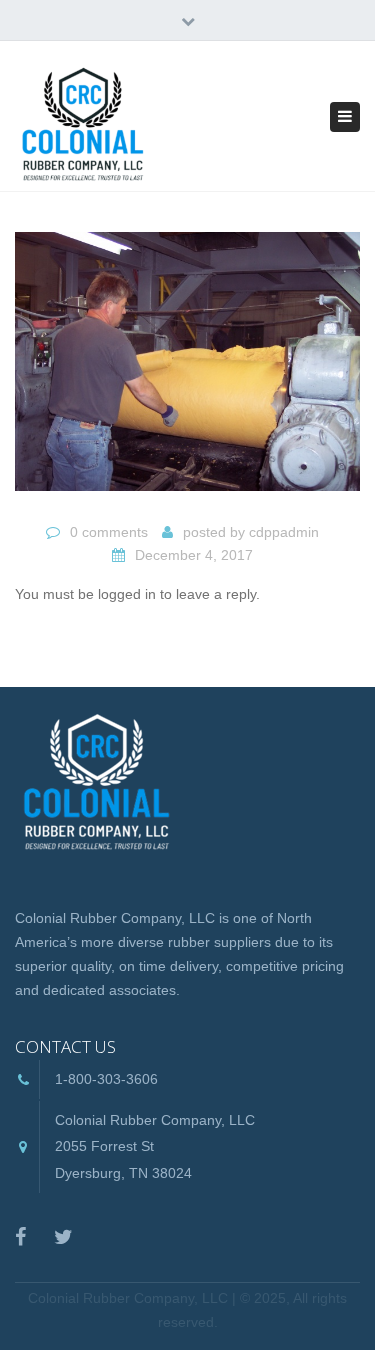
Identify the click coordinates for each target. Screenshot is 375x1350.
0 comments (109, 532)
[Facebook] (20, 1237)
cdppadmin (284, 532)
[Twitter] (63, 1237)
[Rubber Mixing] (187, 370)
